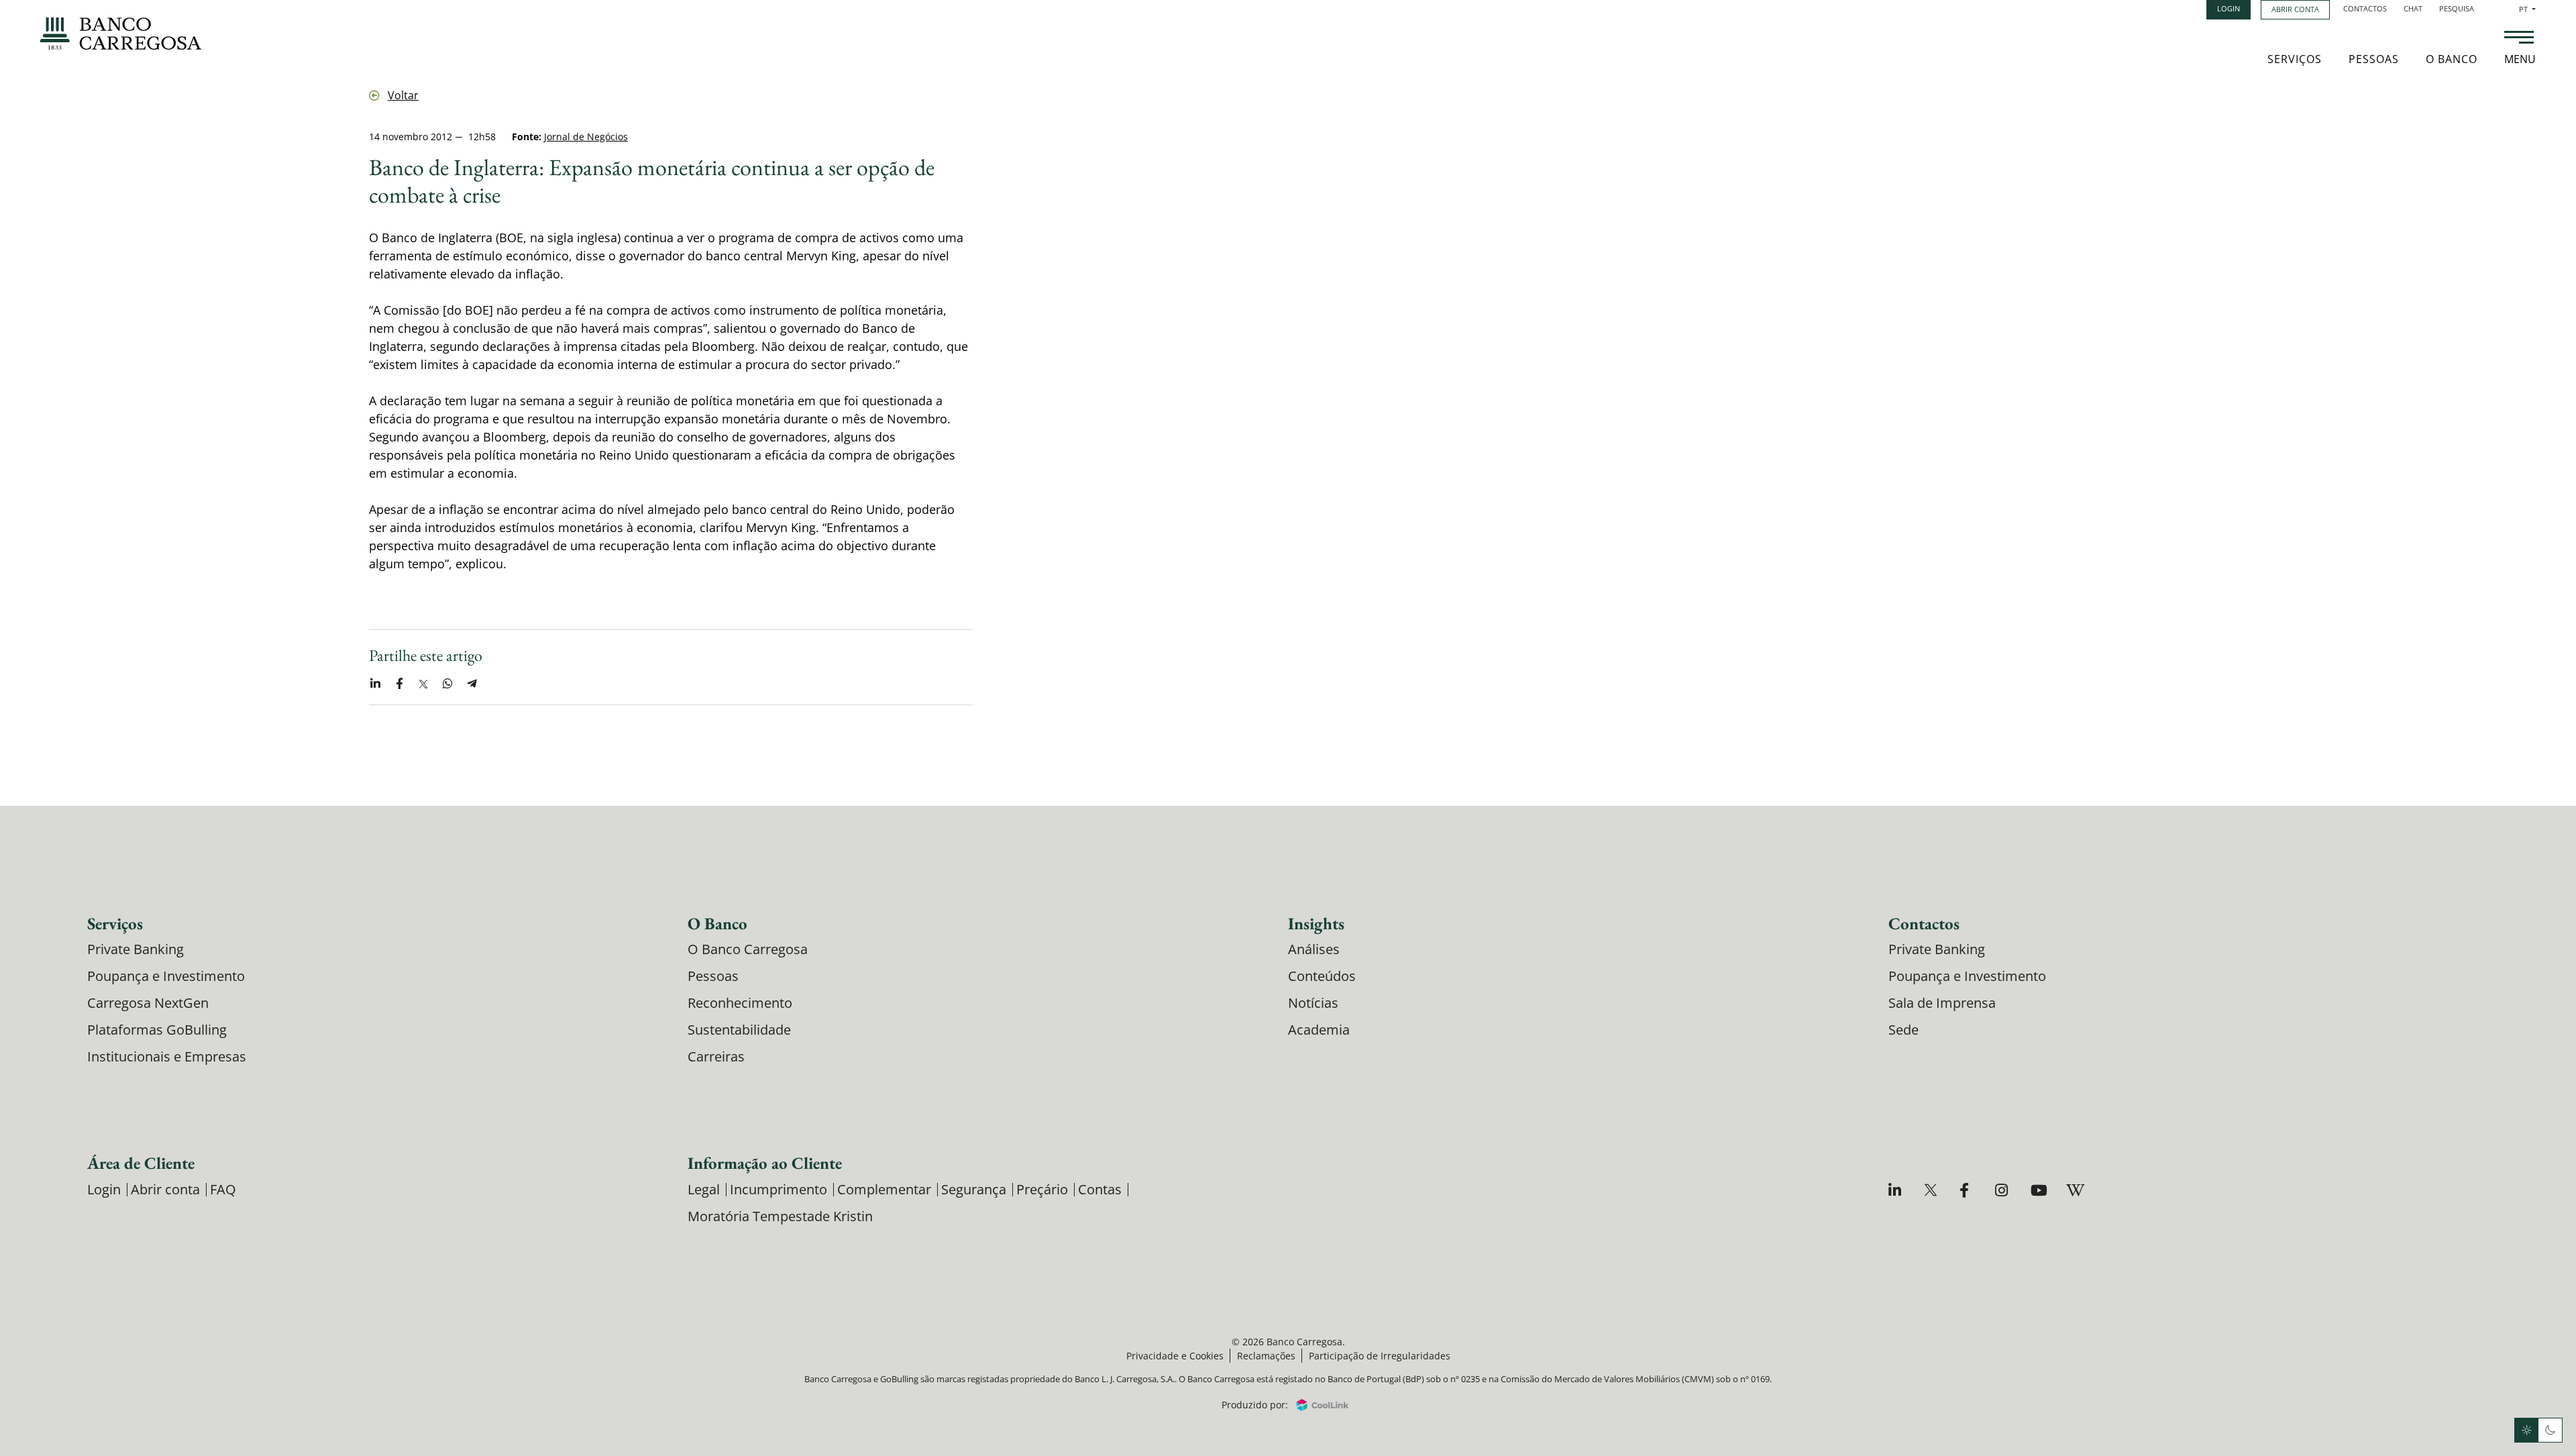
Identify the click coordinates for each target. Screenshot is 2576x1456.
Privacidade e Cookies (1175, 1356)
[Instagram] (2003, 1190)
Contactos (2365, 8)
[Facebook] (1968, 1190)
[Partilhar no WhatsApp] (447, 684)
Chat (2413, 8)
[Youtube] (2039, 1190)
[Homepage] (121, 34)
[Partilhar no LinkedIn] (375, 684)
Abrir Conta (2295, 9)
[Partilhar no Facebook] (399, 684)
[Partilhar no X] (423, 684)
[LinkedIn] (1897, 1190)
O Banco (2452, 59)
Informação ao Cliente (765, 1163)
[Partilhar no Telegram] (472, 684)
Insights (1316, 923)
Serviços (2295, 59)
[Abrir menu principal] (2519, 39)
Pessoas (2374, 59)
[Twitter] (1932, 1190)
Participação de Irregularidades (1380, 1356)
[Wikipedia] (2075, 1190)
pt (2527, 9)
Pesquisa (2457, 8)
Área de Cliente (141, 1163)
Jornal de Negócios (586, 137)
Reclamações (1266, 1356)
